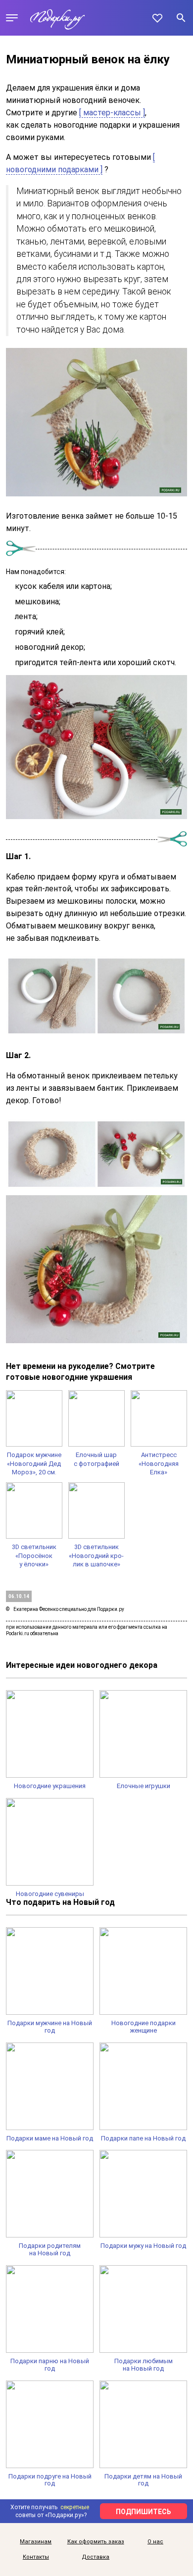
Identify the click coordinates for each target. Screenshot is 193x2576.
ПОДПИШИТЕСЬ (144, 2512)
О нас (155, 2542)
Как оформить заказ (96, 2542)
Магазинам (36, 2542)
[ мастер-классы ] (112, 113)
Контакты (36, 2557)
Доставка (96, 2557)
